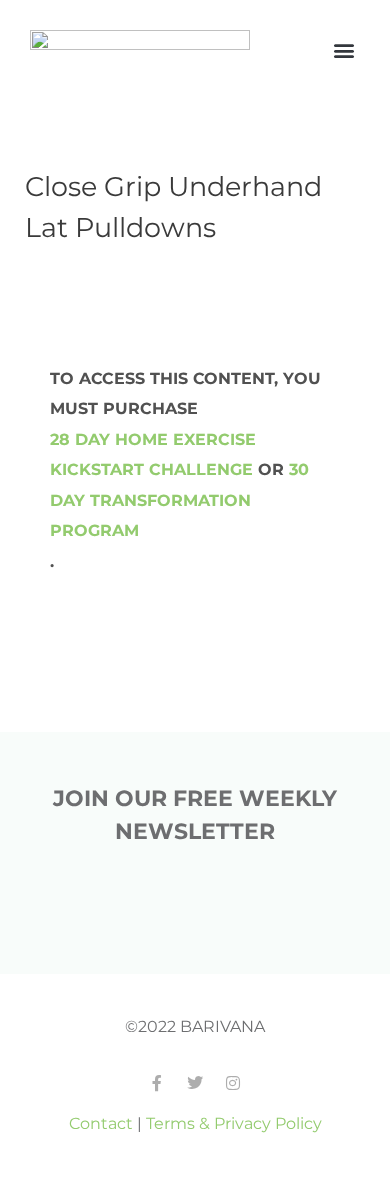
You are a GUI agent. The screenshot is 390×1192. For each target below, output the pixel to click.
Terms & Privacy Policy (234, 1123)
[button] (343, 50)
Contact (101, 1123)
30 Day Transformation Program (179, 499)
